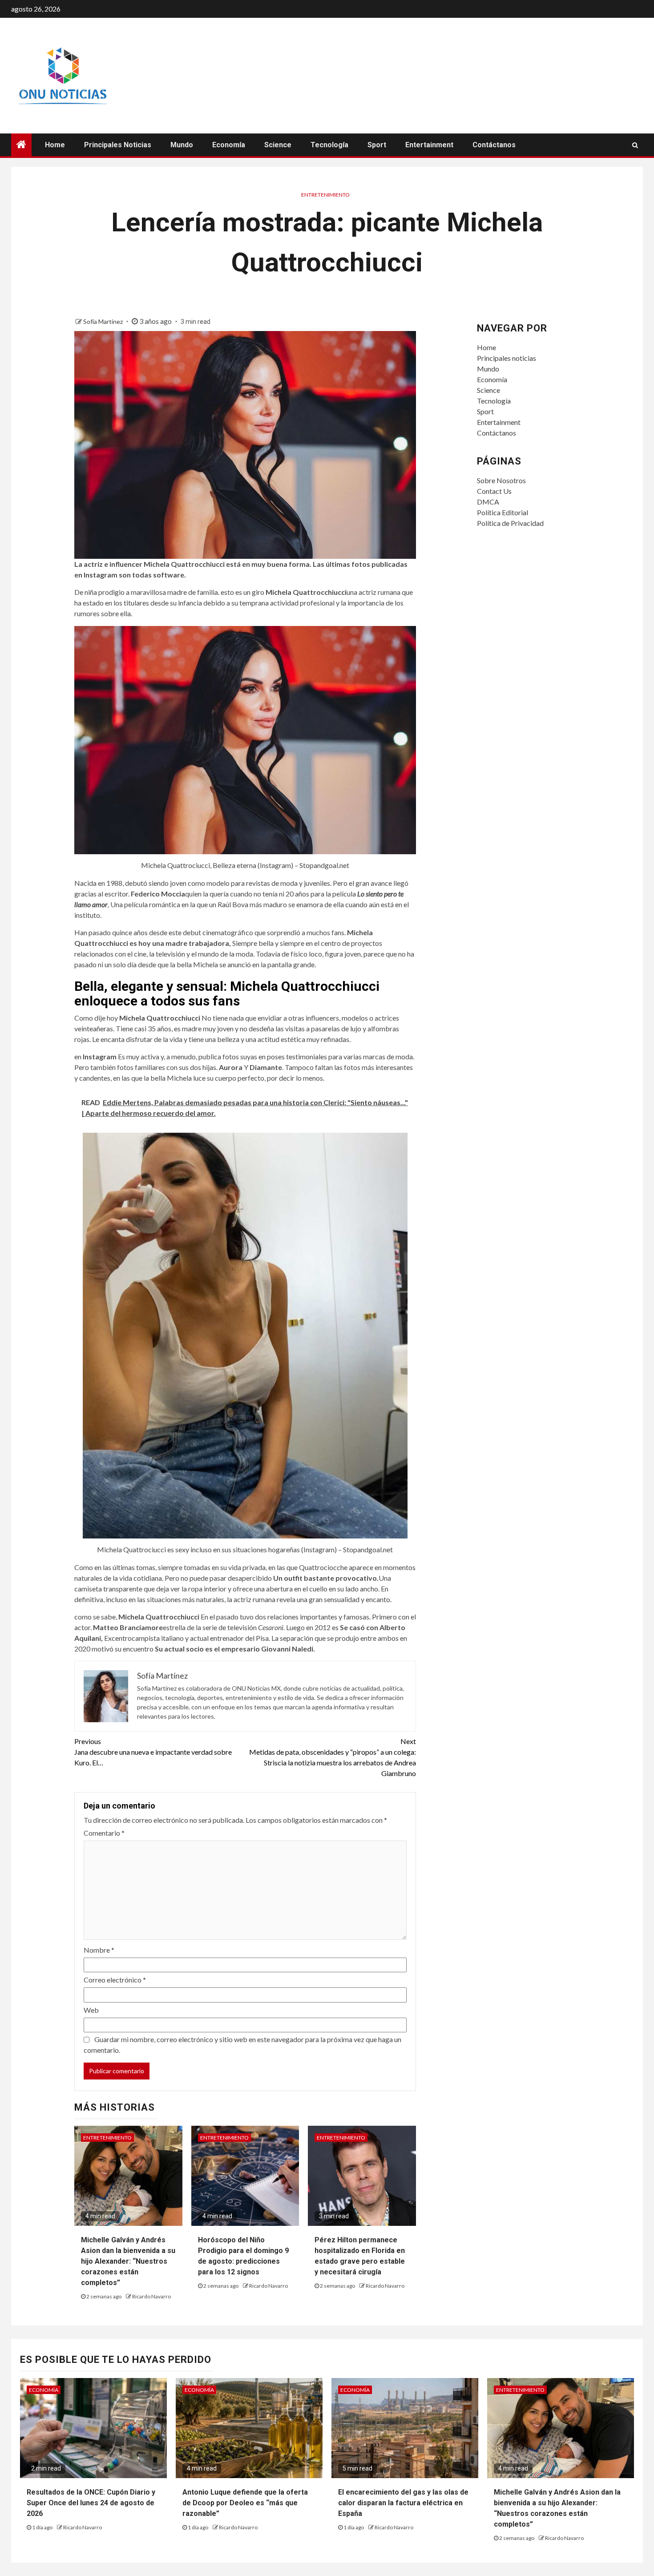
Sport (377, 145)
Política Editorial (503, 512)
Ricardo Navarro (151, 2296)
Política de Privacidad (510, 523)
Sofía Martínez (104, 321)
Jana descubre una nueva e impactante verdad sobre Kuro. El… (153, 1752)
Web (91, 2010)
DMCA (488, 502)
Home (55, 145)
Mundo (182, 145)
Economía (229, 145)
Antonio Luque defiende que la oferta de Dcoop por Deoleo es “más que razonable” (245, 2503)
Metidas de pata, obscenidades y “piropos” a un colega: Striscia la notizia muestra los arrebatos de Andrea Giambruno (333, 1757)
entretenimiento (325, 195)
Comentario (104, 1833)
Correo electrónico (115, 1980)
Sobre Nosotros (501, 480)
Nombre (99, 1950)
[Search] (635, 145)
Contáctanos (494, 145)
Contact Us (494, 491)
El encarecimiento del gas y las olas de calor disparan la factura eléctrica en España (403, 2503)
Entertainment (429, 145)
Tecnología (329, 145)
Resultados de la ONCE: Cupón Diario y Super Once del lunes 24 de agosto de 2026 (91, 2503)
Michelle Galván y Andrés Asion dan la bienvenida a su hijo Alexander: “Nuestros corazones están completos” (128, 2261)
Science (278, 145)
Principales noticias (118, 145)
